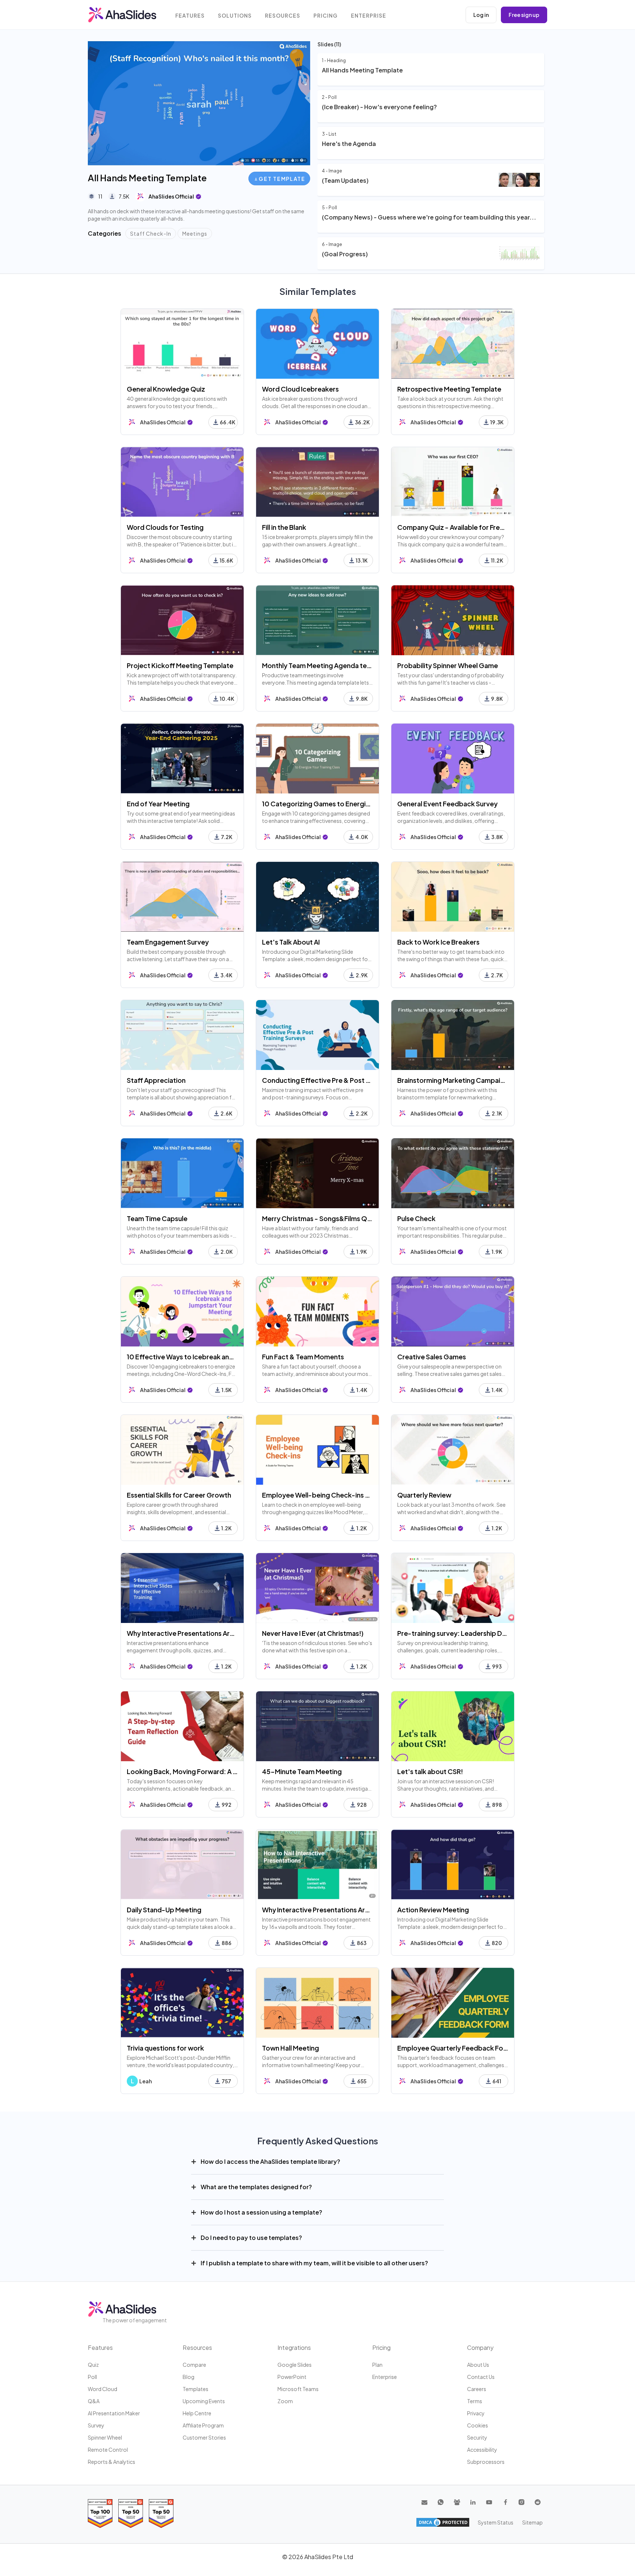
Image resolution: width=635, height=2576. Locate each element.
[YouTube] (489, 2502)
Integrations (294, 2347)
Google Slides (295, 2365)
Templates (195, 2389)
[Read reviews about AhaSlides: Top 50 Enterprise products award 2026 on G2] (161, 2513)
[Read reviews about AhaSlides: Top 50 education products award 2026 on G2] (131, 2513)
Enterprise (369, 16)
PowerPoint (292, 2377)
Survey (96, 2425)
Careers (477, 2389)
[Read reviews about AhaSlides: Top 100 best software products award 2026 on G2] (100, 2513)
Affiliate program (203, 2425)
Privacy (476, 2413)
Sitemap (532, 2522)
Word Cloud (103, 2389)
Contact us (481, 2377)
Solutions (235, 16)
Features (190, 16)
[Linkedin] (473, 2502)
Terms (475, 2401)
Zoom (285, 2401)
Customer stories (204, 2437)
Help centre (197, 2413)
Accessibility (482, 2450)
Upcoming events (204, 2401)
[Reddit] (538, 2502)
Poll (92, 2377)
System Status (496, 2522)
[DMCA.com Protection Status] (443, 2522)
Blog (189, 2377)
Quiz (93, 2365)
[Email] (424, 2502)
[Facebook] (505, 2502)
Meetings (195, 233)
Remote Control (108, 2450)
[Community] (457, 2502)
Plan (377, 2365)
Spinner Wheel (105, 2437)
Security (477, 2437)
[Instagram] (521, 2502)
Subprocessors (486, 2462)
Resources (283, 16)
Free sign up (524, 15)
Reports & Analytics (112, 2462)
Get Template (282, 179)
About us (478, 2365)
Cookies (478, 2425)
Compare (194, 2365)
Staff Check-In (151, 233)
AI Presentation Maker (114, 2413)
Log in (481, 15)
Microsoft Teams (298, 2389)
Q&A (94, 2401)
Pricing (326, 16)
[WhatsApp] (441, 2502)
